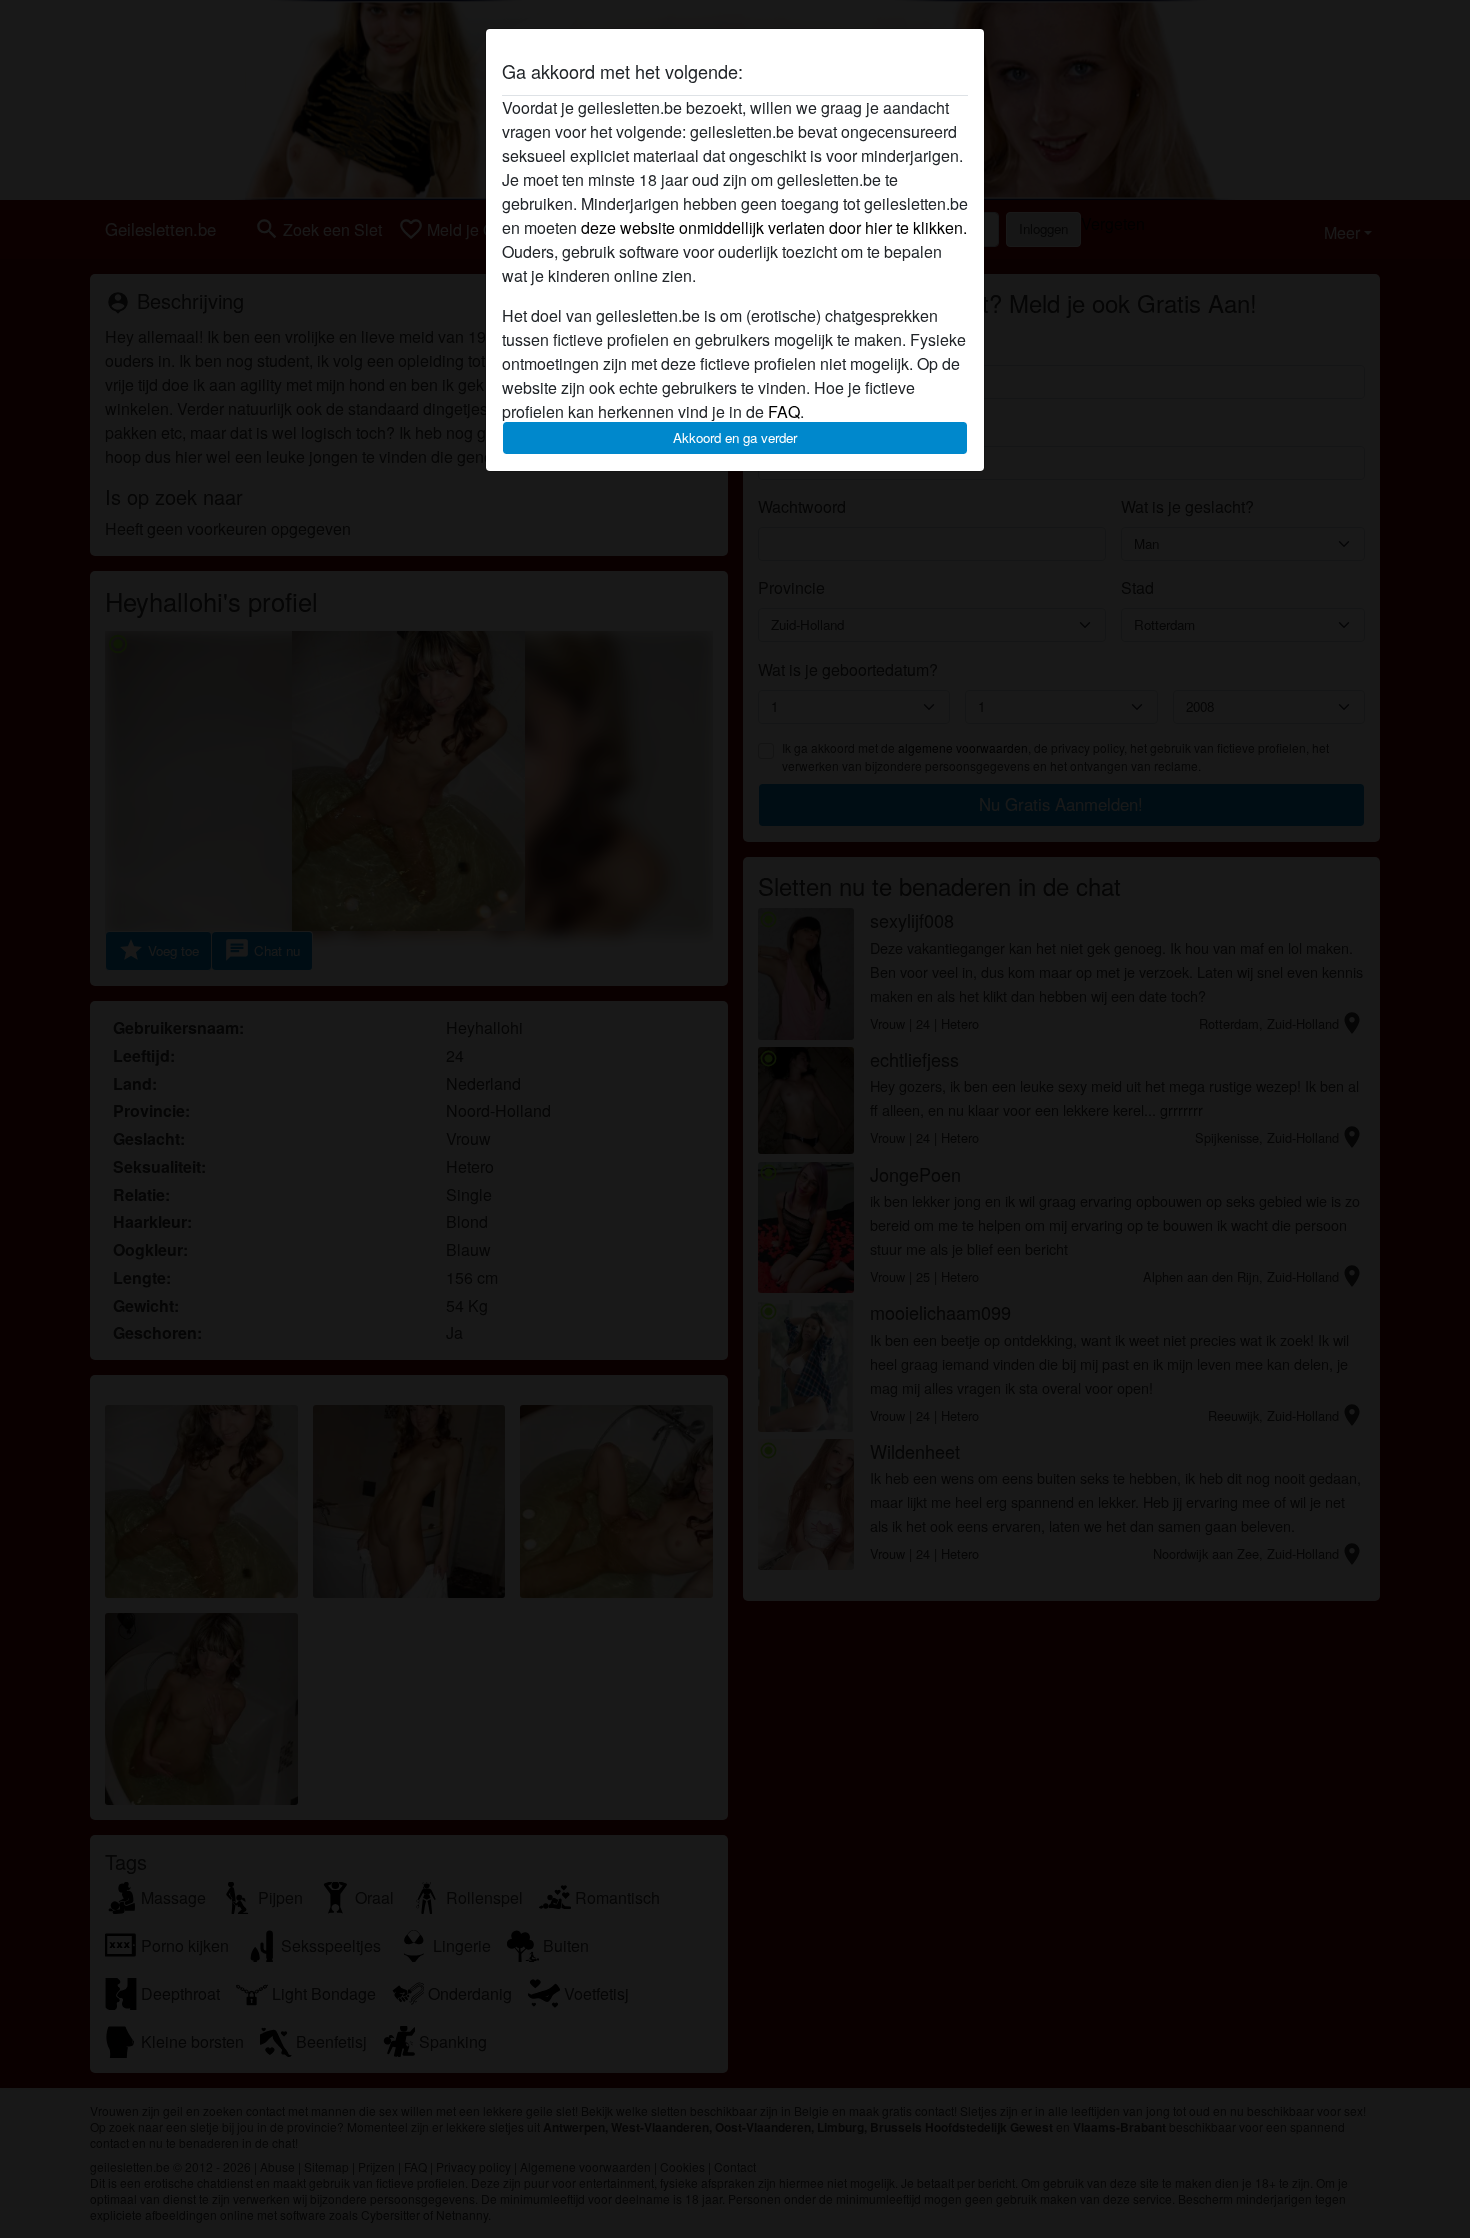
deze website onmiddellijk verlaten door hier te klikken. (774, 227)
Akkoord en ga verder (735, 437)
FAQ (784, 411)
